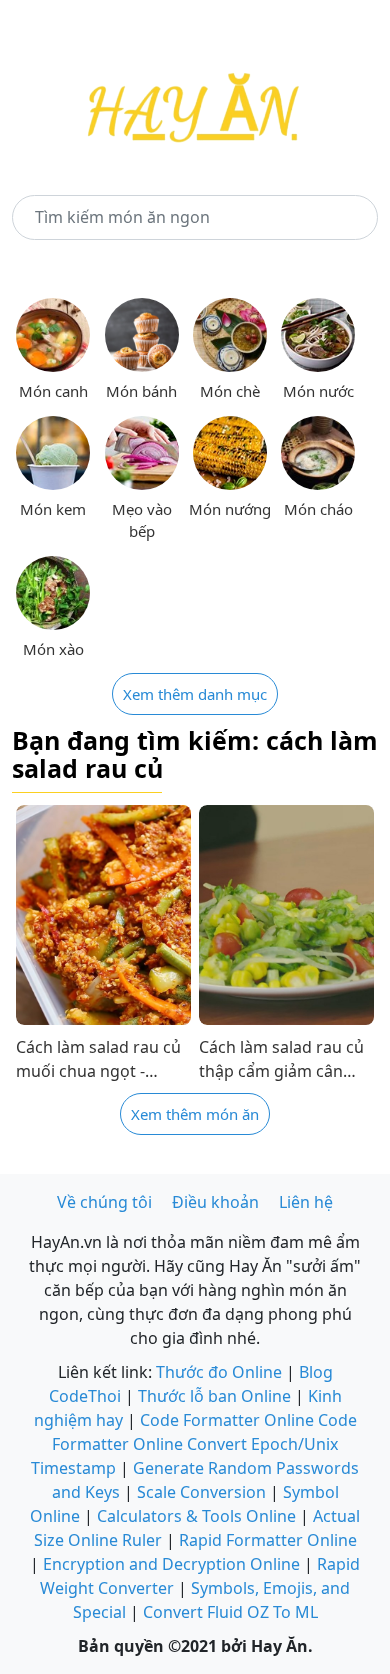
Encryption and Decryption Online (171, 1564)
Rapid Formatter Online (268, 1540)
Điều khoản (215, 1202)
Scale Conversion (201, 1492)
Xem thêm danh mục (195, 694)
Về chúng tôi (104, 1202)
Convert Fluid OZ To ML (230, 1612)
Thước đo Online (219, 1372)
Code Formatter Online (227, 1420)
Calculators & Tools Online (196, 1516)
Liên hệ (306, 1202)
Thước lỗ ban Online (214, 1396)
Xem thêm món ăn (195, 1114)
